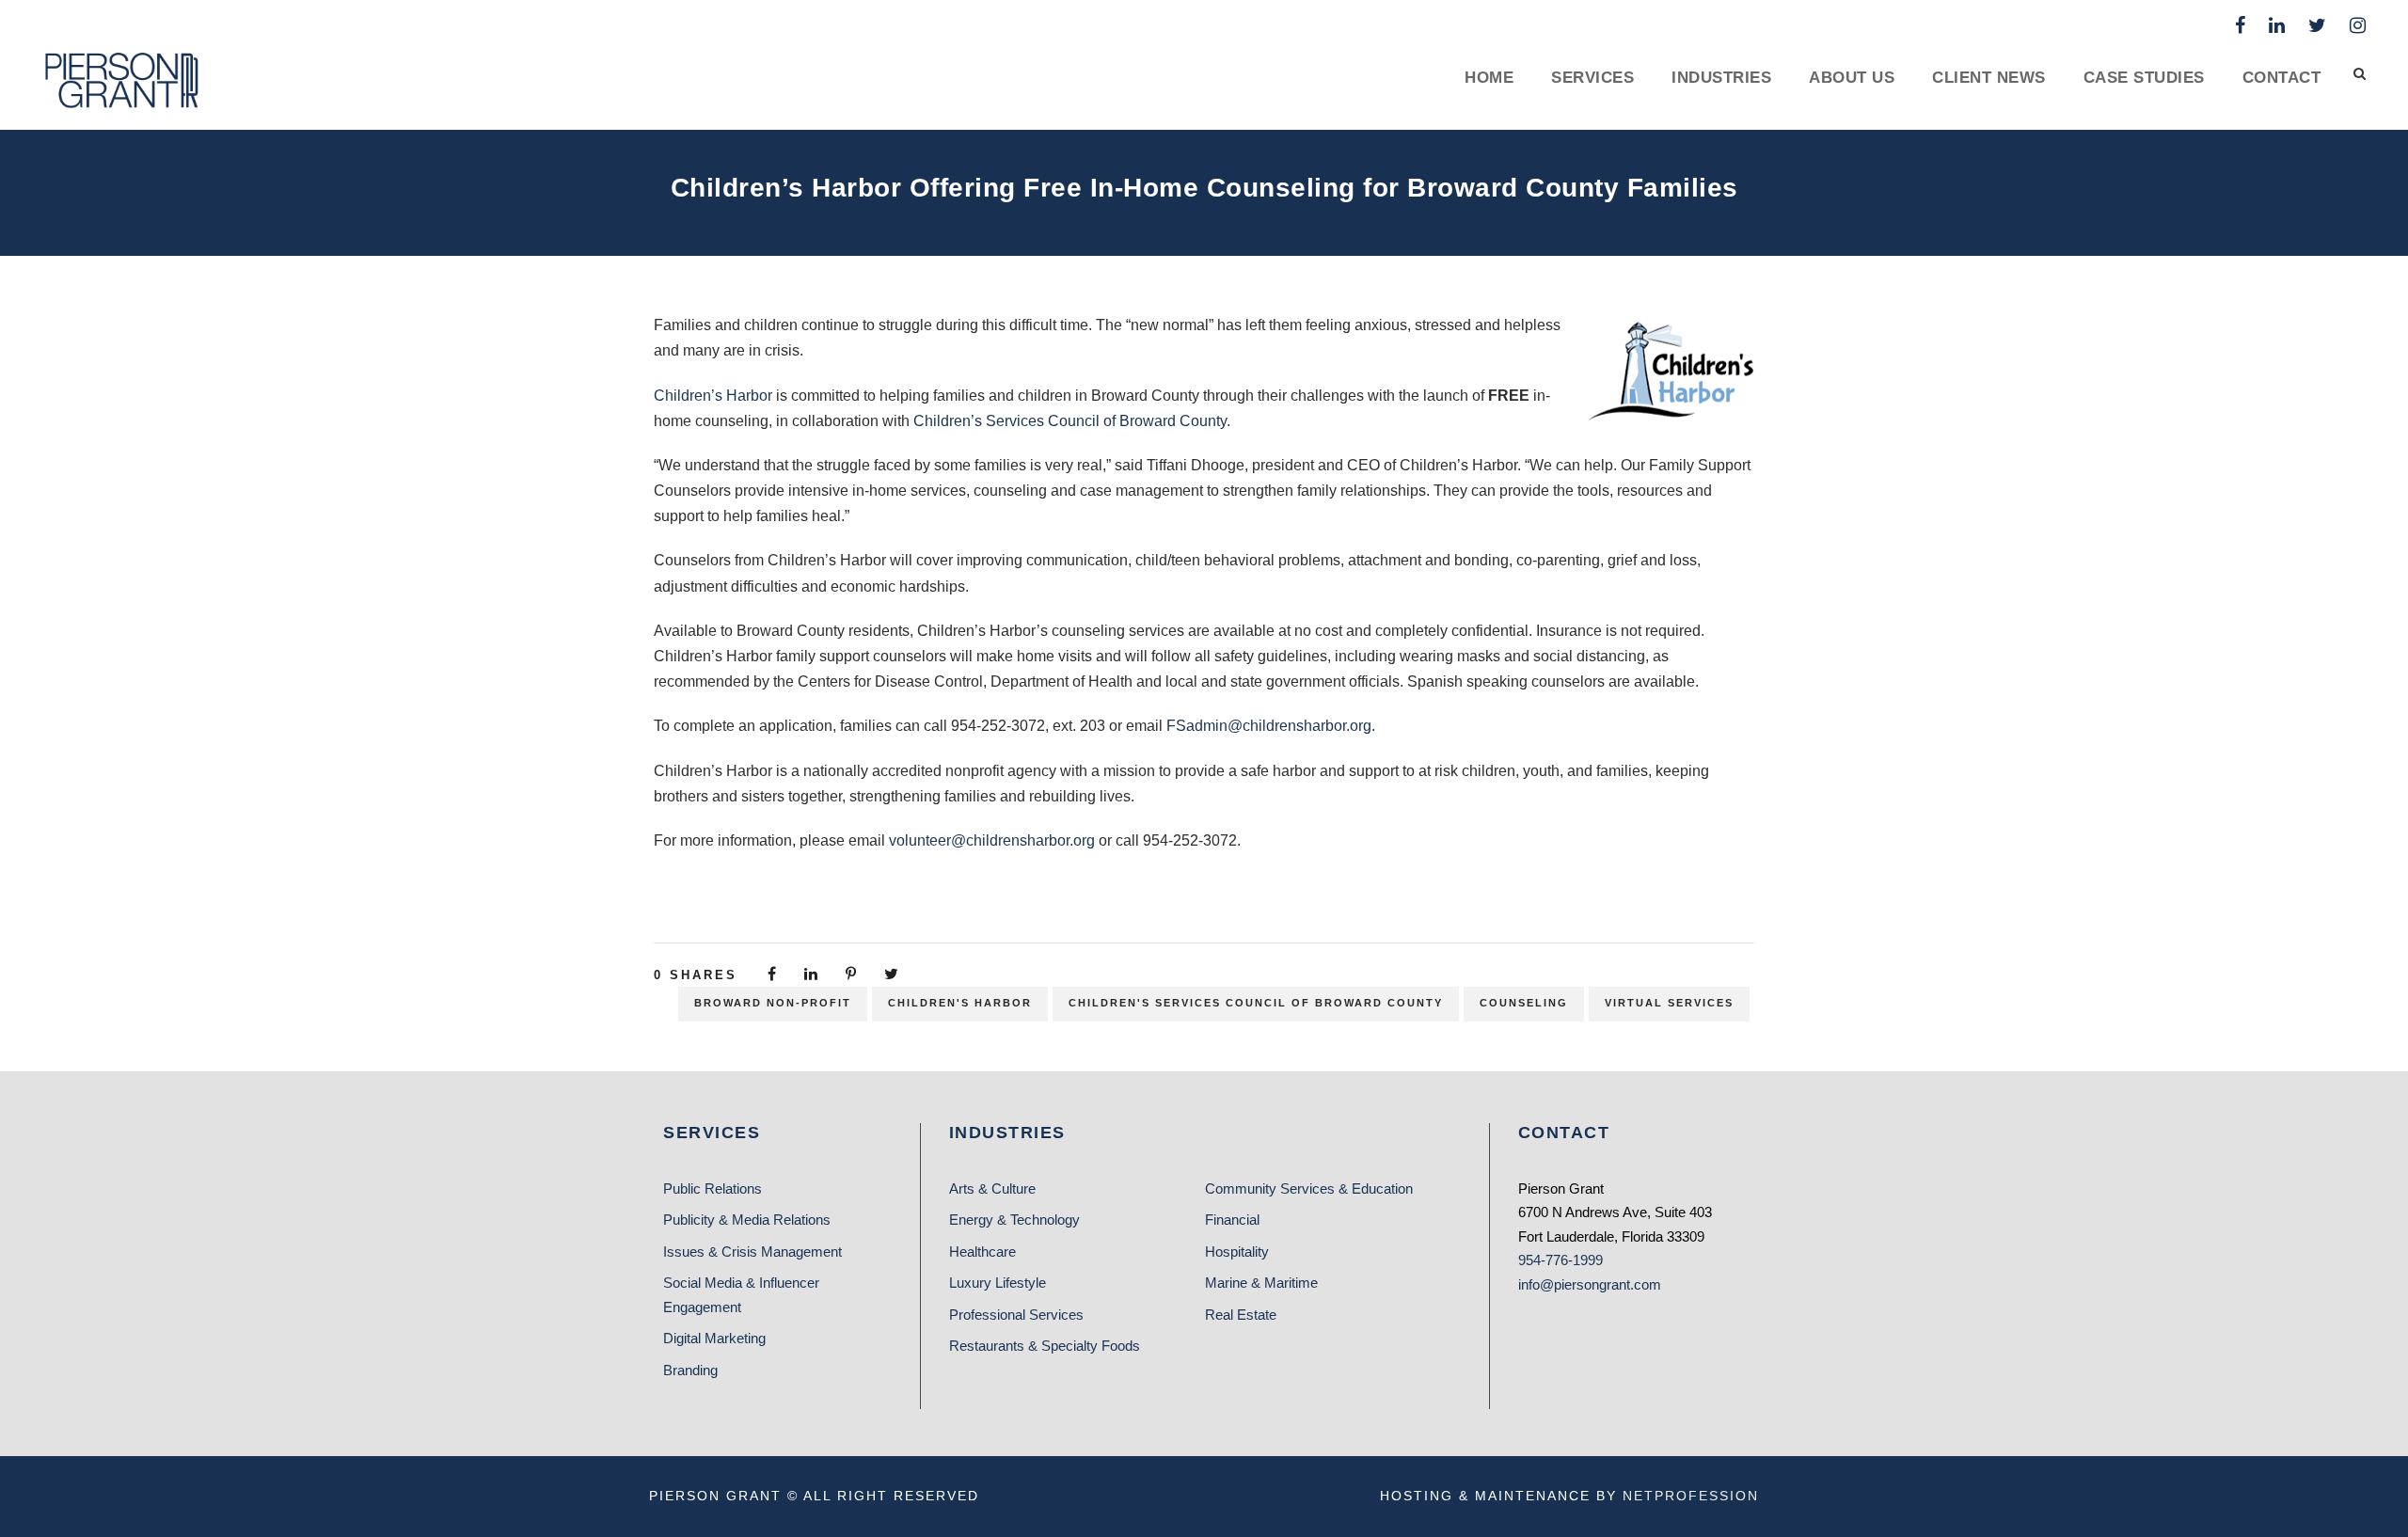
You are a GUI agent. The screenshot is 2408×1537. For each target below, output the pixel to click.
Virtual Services (1669, 1003)
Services (1592, 78)
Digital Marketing (714, 1338)
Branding (690, 1370)
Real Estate (1241, 1315)
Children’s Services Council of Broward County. (1072, 421)
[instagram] (2358, 25)
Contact (2282, 78)
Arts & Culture (992, 1188)
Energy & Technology (1014, 1220)
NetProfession (1691, 1496)
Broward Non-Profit (773, 1003)
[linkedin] (2277, 25)
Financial (1232, 1220)
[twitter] (2317, 25)
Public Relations (713, 1188)
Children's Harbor (960, 1003)
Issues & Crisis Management (752, 1252)
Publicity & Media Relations (747, 1220)
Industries (1721, 78)
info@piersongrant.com (1590, 1284)
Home (1489, 78)
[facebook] (2240, 25)
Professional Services (1016, 1315)
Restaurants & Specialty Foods (1045, 1346)
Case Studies (2144, 78)
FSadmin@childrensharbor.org (1269, 726)
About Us (1852, 78)
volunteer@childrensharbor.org (992, 840)
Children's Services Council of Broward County (1256, 1003)
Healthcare (982, 1252)
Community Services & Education (1309, 1188)
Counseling (1524, 1003)
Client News (1989, 78)
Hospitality (1237, 1252)
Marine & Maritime (1261, 1283)
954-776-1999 (1560, 1260)
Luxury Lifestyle (998, 1283)
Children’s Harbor (713, 396)
